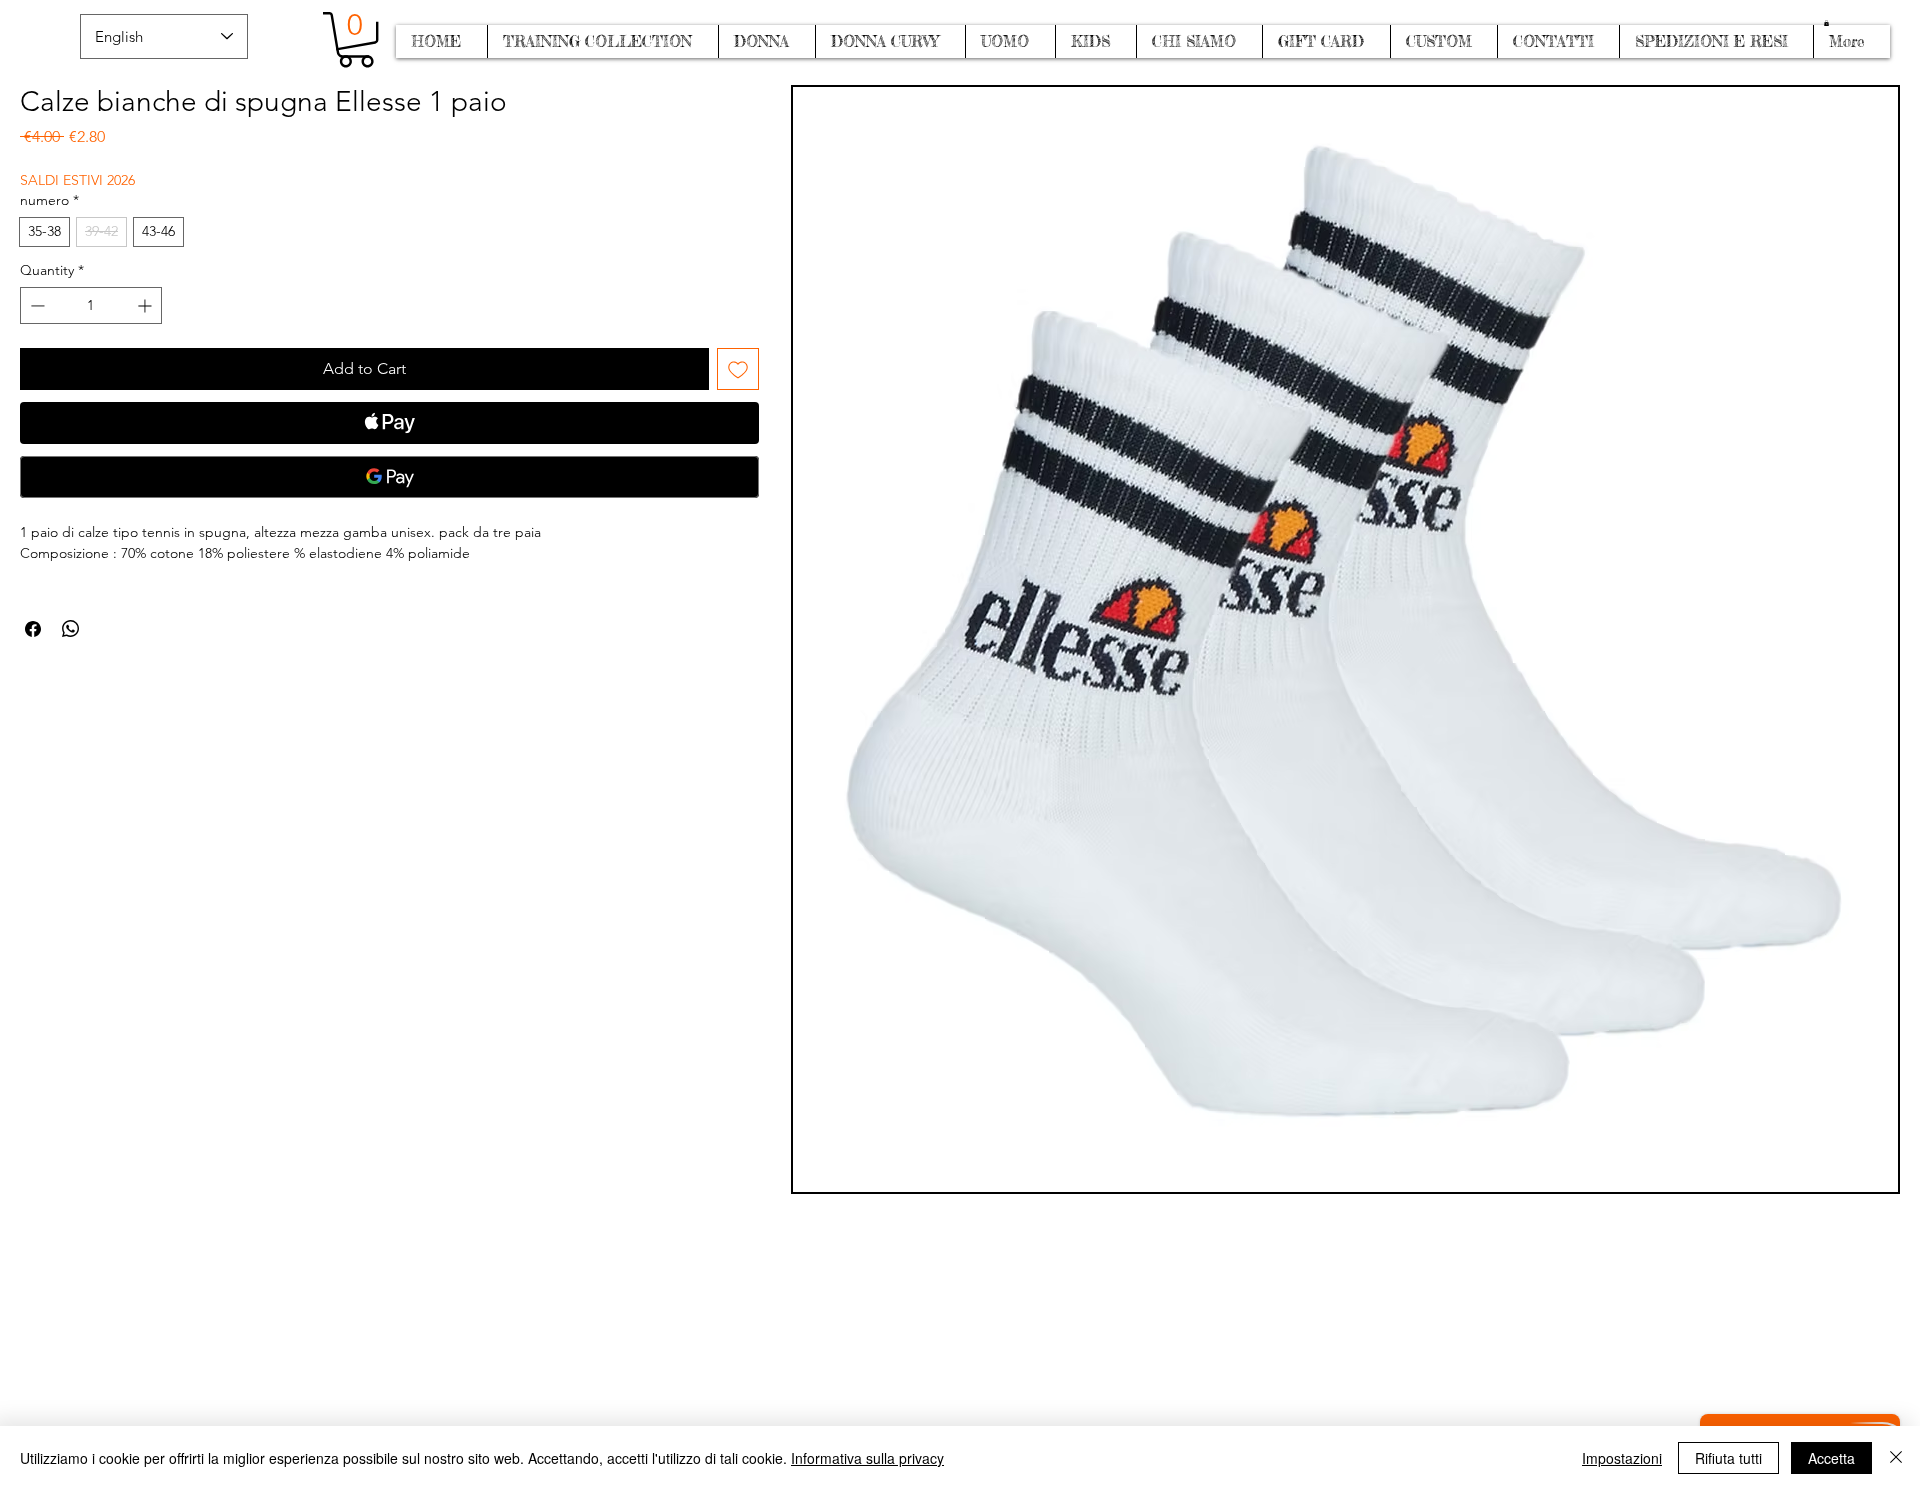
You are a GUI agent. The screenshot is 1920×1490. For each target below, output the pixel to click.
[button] (1826, 23)
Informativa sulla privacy (867, 1458)
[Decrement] (35, 305)
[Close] (1896, 1458)
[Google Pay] (389, 477)
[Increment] (146, 305)
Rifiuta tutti (1728, 1458)
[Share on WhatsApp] (71, 629)
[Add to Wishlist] (738, 369)
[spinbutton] (91, 305)
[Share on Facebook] (33, 629)
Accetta (1831, 1458)
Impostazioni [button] (1622, 1458)
